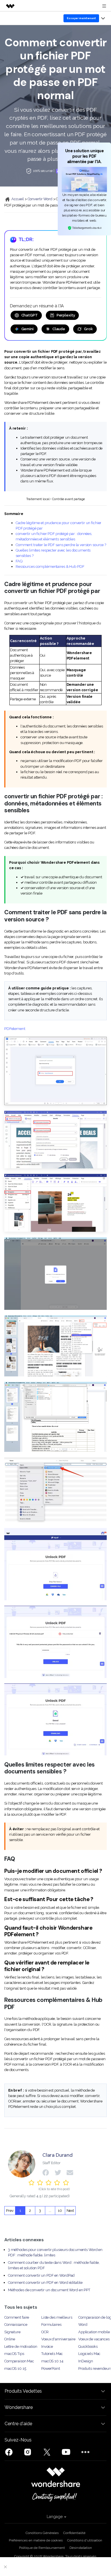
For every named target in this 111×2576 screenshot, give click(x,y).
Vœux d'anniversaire (58, 2339)
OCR (45, 2332)
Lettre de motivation (21, 2347)
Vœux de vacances (94, 2339)
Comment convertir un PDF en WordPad (41, 2275)
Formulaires (51, 2325)
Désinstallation (81, 2548)
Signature (12, 2332)
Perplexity (66, 315)
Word (83, 2325)
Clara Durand (57, 2155)
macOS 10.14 (52, 2361)
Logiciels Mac (89, 2354)
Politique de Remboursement (42, 2548)
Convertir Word (40, 199)
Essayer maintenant (81, 18)
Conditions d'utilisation (85, 2540)
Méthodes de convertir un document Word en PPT (49, 2290)
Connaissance (16, 2325)
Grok (88, 329)
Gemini (27, 329)
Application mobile (94, 2332)
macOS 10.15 (15, 2368)
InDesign (86, 2361)
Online (10, 2339)
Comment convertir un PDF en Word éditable (45, 2283)
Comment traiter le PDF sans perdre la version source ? (61, 545)
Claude (59, 329)
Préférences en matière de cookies (36, 2540)
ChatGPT (30, 315)
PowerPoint (51, 2368)
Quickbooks (88, 2347)
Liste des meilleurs (57, 2317)
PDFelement (15, 1029)
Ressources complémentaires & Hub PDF (50, 567)
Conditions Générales (42, 2533)
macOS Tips (14, 2354)
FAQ (19, 561)
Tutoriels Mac (52, 2354)
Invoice (47, 2347)
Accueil (17, 199)
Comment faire (17, 2317)
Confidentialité (74, 2533)
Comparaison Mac (19, 2361)
